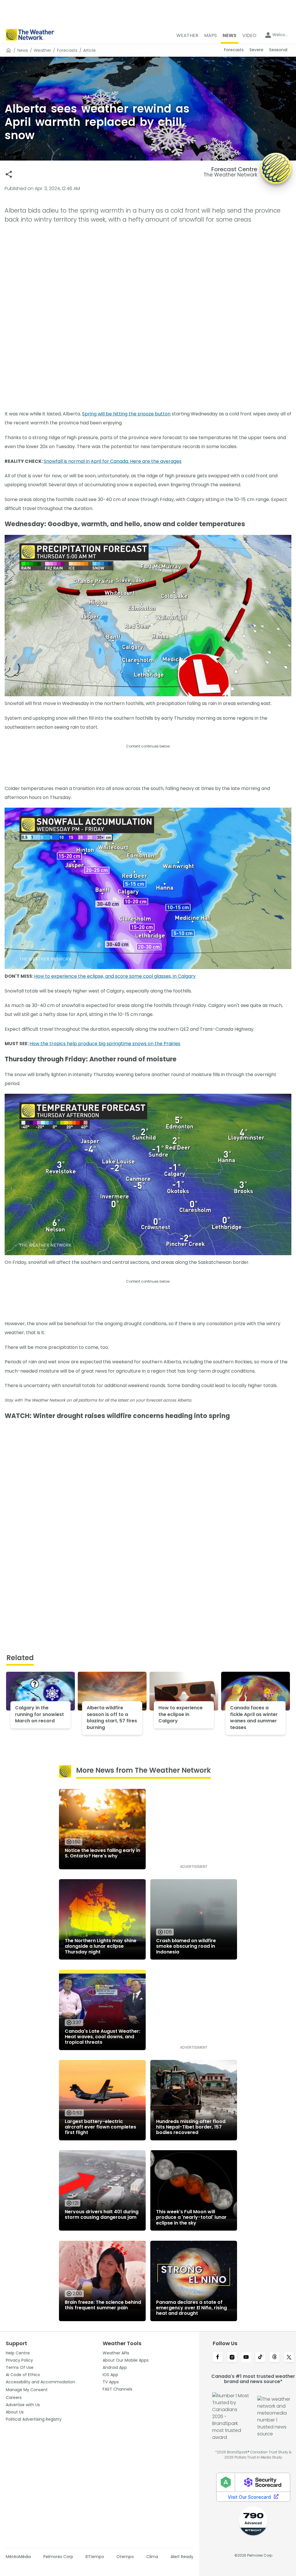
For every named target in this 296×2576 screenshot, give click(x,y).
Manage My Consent (27, 2390)
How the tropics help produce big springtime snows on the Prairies (105, 1044)
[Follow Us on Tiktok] (260, 2358)
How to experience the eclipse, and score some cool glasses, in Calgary (115, 976)
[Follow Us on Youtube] (246, 2358)
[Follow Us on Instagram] (232, 2358)
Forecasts (67, 50)
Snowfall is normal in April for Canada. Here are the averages (113, 461)
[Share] (9, 174)
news (23, 50)
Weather (42, 50)
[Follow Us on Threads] (274, 2358)
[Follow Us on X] (289, 2358)
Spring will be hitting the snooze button (126, 414)
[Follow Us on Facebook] (218, 2358)
